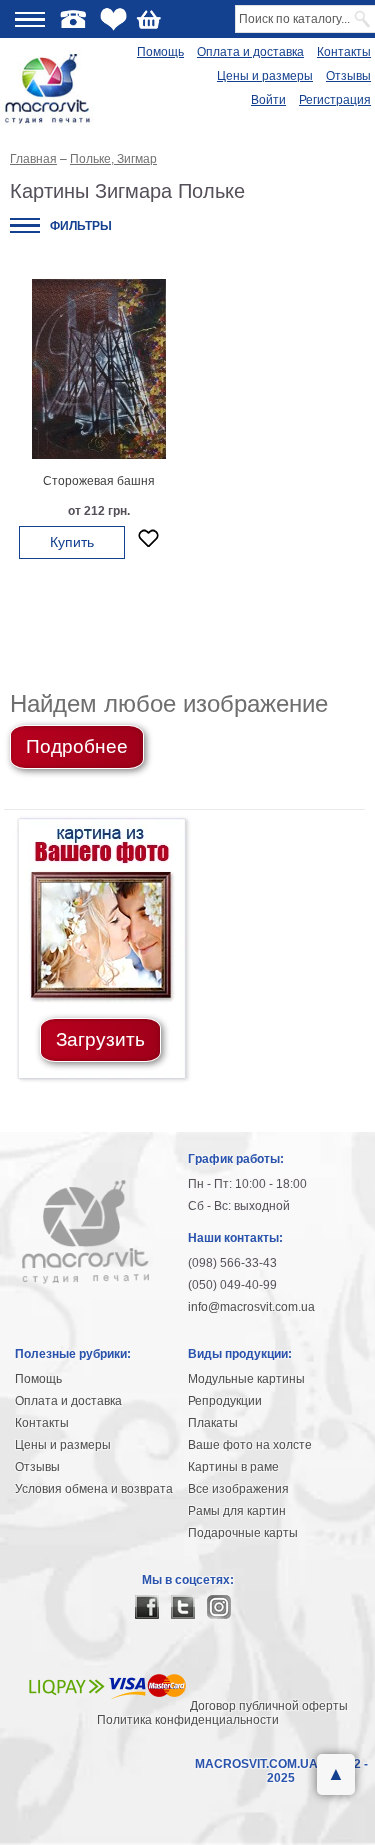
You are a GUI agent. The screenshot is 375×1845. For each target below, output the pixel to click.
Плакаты (213, 1423)
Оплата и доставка (250, 52)
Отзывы (348, 76)
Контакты (344, 52)
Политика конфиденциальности (188, 1720)
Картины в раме (233, 1467)
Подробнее (77, 746)
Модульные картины (246, 1379)
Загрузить (100, 1039)
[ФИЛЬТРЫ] (25, 225)
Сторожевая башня (99, 481)
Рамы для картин (237, 1511)
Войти (268, 100)
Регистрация (335, 100)
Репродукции (225, 1401)
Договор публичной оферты (269, 1706)
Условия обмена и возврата (94, 1489)
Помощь (160, 52)
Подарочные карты (243, 1533)
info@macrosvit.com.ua (251, 1307)
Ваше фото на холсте (250, 1445)
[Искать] (363, 19)
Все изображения (238, 1489)
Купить (72, 542)
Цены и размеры (265, 76)
